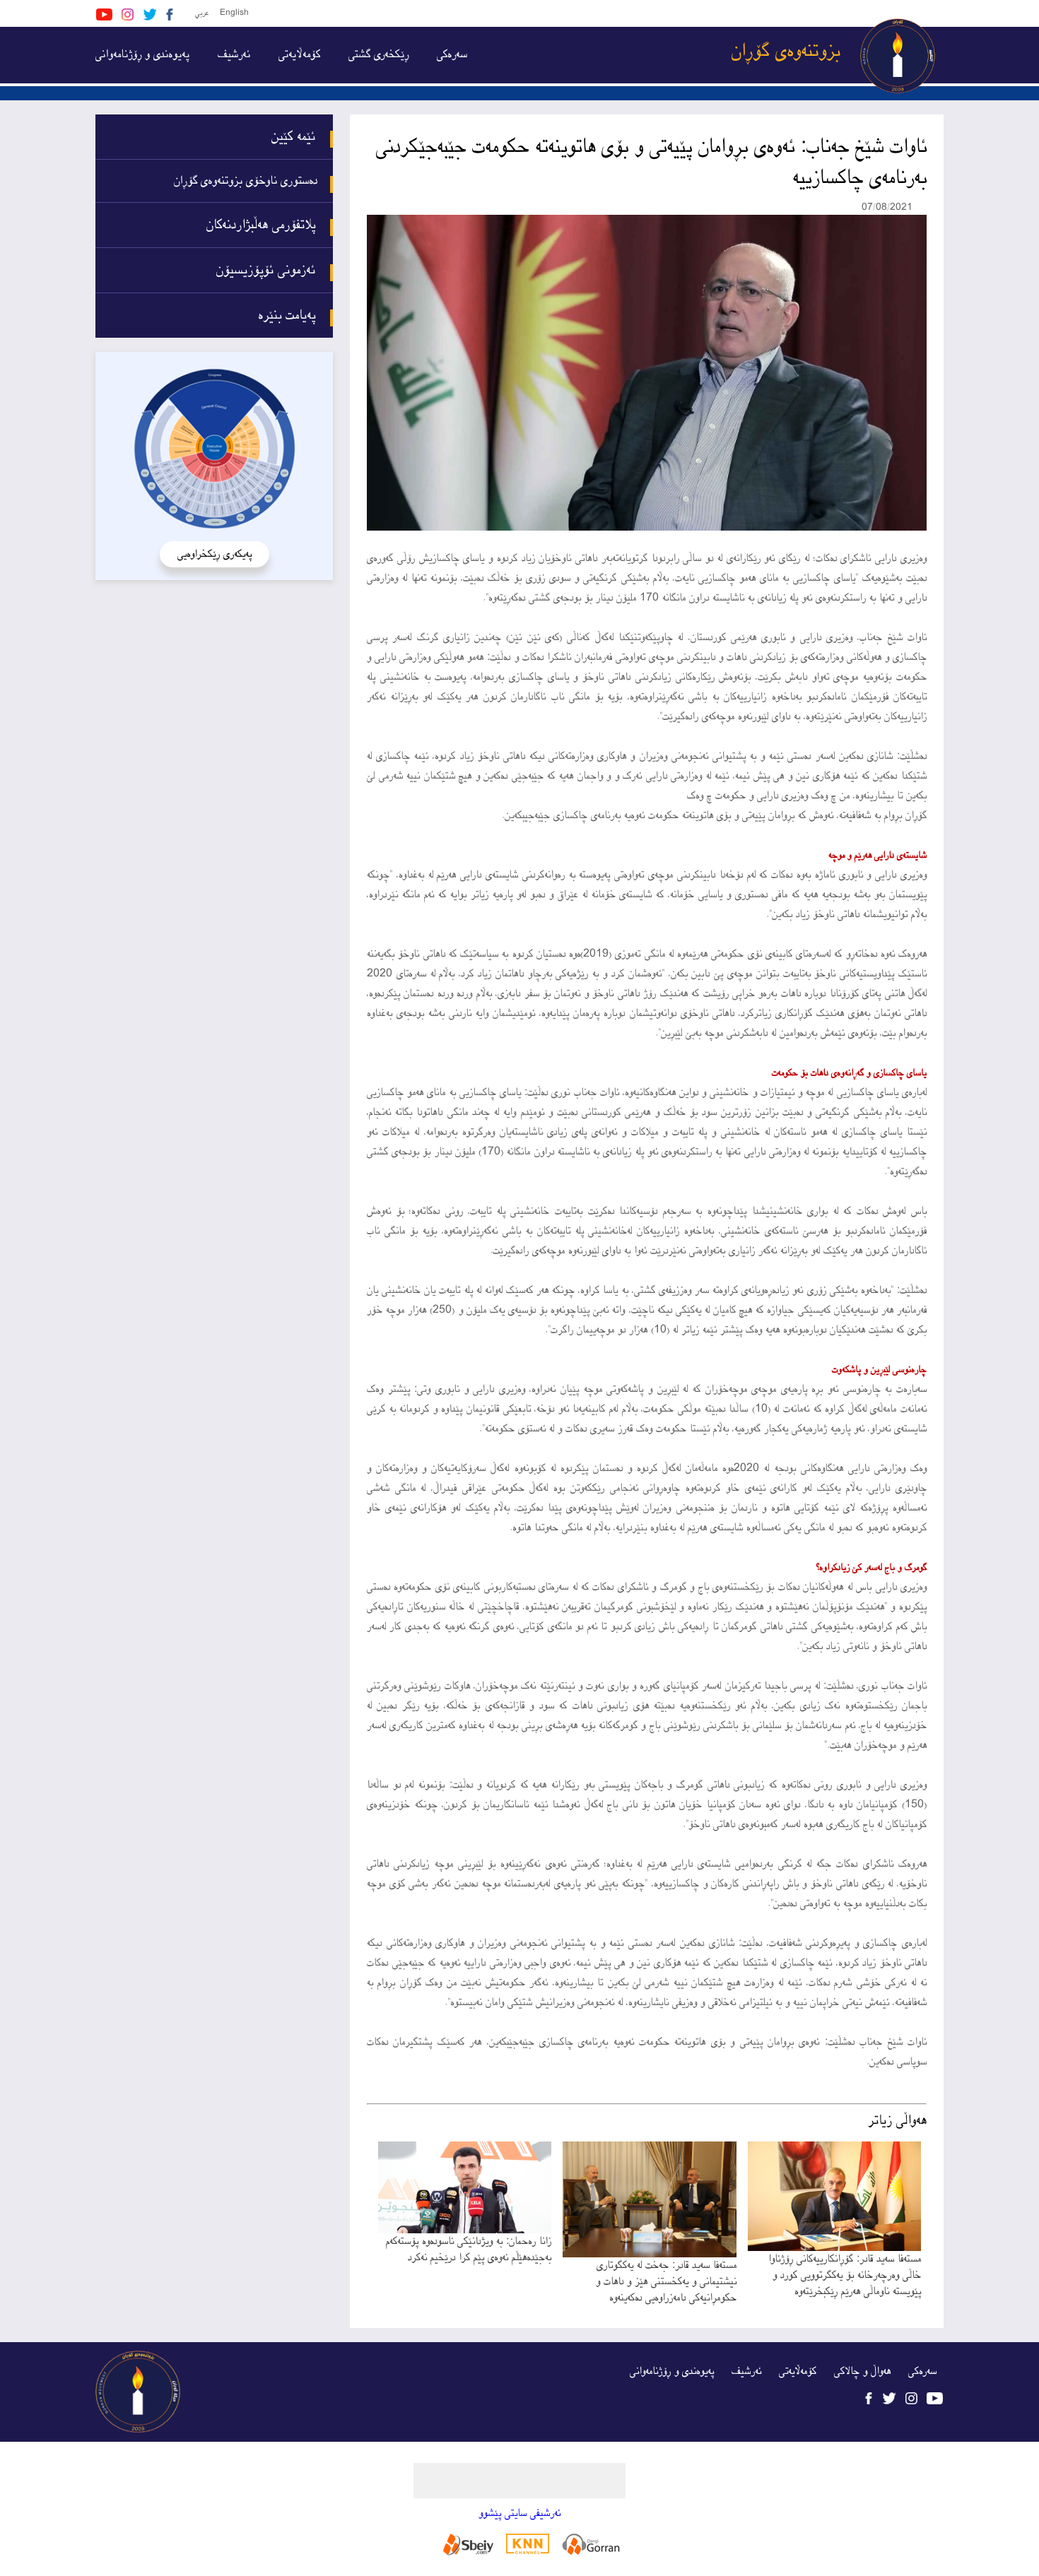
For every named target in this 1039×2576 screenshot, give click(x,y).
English (234, 13)
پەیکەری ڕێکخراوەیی (215, 554)
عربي (202, 13)
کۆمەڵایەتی (299, 55)
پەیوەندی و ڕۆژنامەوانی (142, 55)
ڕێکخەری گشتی (378, 55)
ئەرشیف (234, 55)
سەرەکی (452, 55)
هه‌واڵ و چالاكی (862, 2371)
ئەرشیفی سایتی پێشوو (519, 2513)
